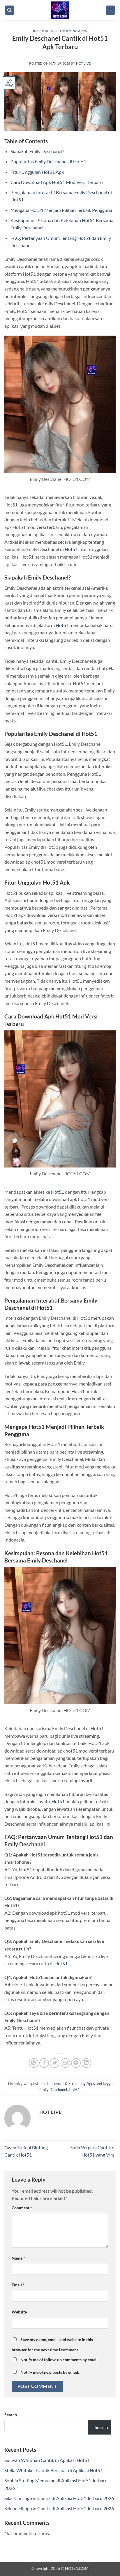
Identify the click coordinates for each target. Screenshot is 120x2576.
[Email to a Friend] (65, 2063)
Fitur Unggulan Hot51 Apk (37, 172)
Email (18, 2285)
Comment (22, 2208)
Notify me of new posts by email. (50, 2372)
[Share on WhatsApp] (34, 2063)
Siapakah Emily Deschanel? (37, 151)
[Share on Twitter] (55, 2063)
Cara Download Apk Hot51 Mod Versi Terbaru (57, 182)
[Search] (10, 10)
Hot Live (83, 63)
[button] (110, 10)
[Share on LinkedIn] (86, 2063)
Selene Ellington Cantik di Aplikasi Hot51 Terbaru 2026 (59, 2508)
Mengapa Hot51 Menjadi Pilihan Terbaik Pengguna (61, 210)
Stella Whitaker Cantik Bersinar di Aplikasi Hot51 (54, 2470)
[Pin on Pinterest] (76, 2063)
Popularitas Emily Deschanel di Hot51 (48, 161)
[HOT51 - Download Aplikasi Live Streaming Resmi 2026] (60, 10)
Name (18, 2258)
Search (11, 2415)
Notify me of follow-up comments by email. (59, 2360)
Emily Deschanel (53, 2090)
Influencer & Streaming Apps (60, 31)
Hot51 (71, 549)
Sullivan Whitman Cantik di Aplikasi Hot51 (47, 2460)
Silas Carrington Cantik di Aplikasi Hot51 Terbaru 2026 (59, 2498)
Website (19, 2312)
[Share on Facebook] (44, 2063)
